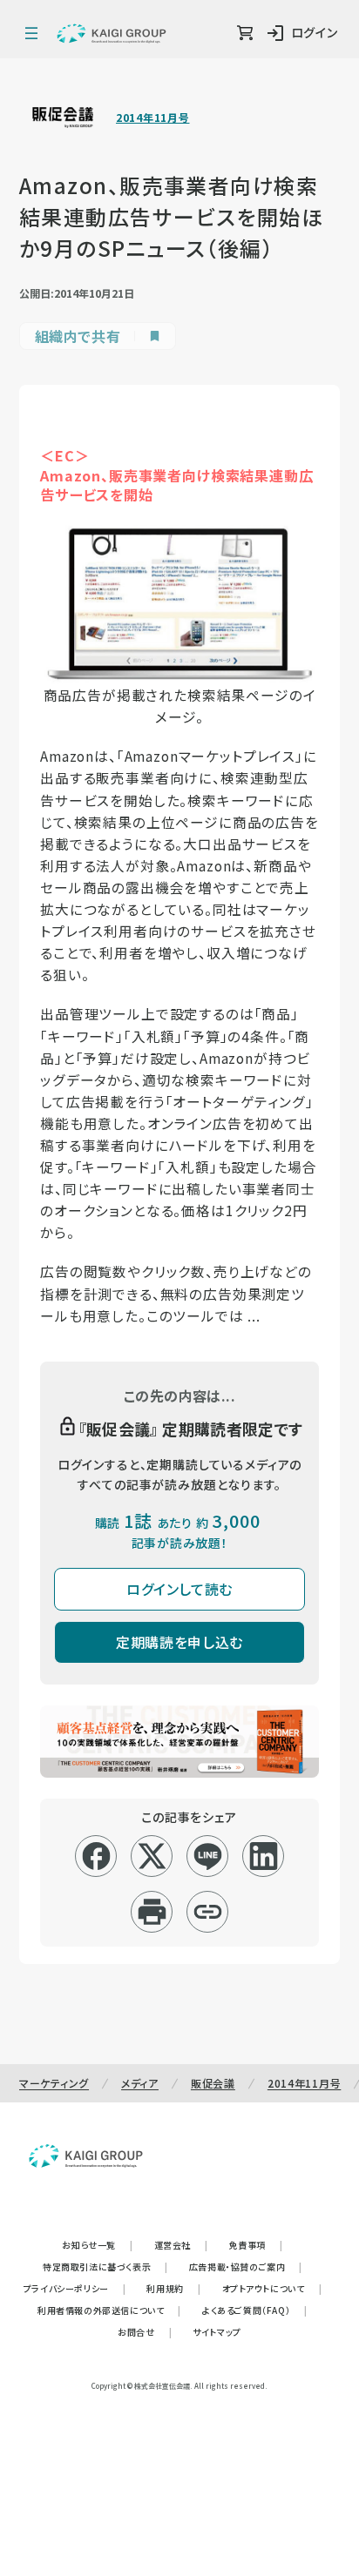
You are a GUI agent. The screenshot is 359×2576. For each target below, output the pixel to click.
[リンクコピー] (208, 1912)
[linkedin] (264, 1856)
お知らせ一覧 (97, 2245)
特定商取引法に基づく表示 (105, 2267)
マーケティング (54, 2083)
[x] (152, 1856)
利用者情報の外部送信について (109, 2310)
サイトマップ (217, 2332)
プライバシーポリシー (75, 2288)
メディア (140, 2083)
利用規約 (173, 2288)
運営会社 (181, 2245)
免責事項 (256, 2245)
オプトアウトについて (272, 2288)
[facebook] (96, 1856)
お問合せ (145, 2332)
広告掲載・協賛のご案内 (246, 2267)
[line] (208, 1856)
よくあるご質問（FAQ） (255, 2310)
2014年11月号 (152, 118)
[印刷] (152, 1912)
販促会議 (213, 2083)
